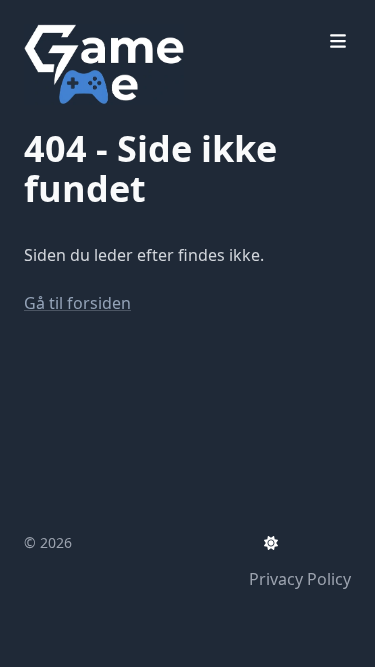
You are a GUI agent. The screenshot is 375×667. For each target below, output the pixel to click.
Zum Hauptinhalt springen (152, 18)
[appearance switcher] (271, 543)
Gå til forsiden (77, 303)
